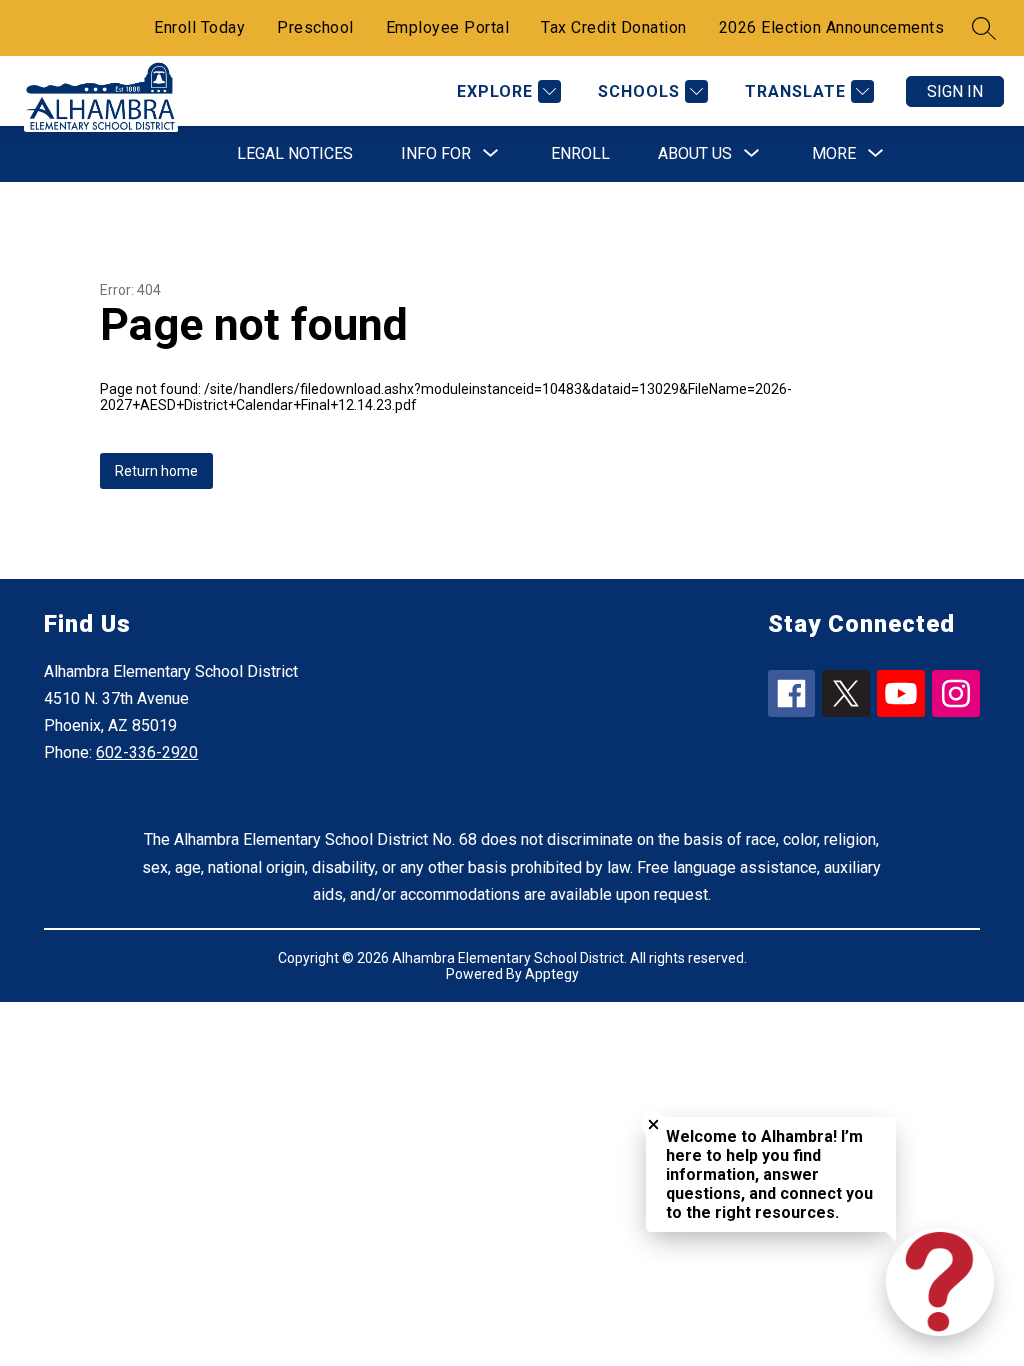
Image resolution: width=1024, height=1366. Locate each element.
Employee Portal (448, 27)
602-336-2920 (147, 752)
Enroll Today (199, 27)
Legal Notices (295, 153)
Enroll (580, 153)
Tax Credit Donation (614, 27)
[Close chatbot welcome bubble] (653, 1124)
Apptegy (552, 974)
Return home (156, 471)
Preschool (315, 27)
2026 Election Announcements (832, 27)
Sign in (955, 91)
